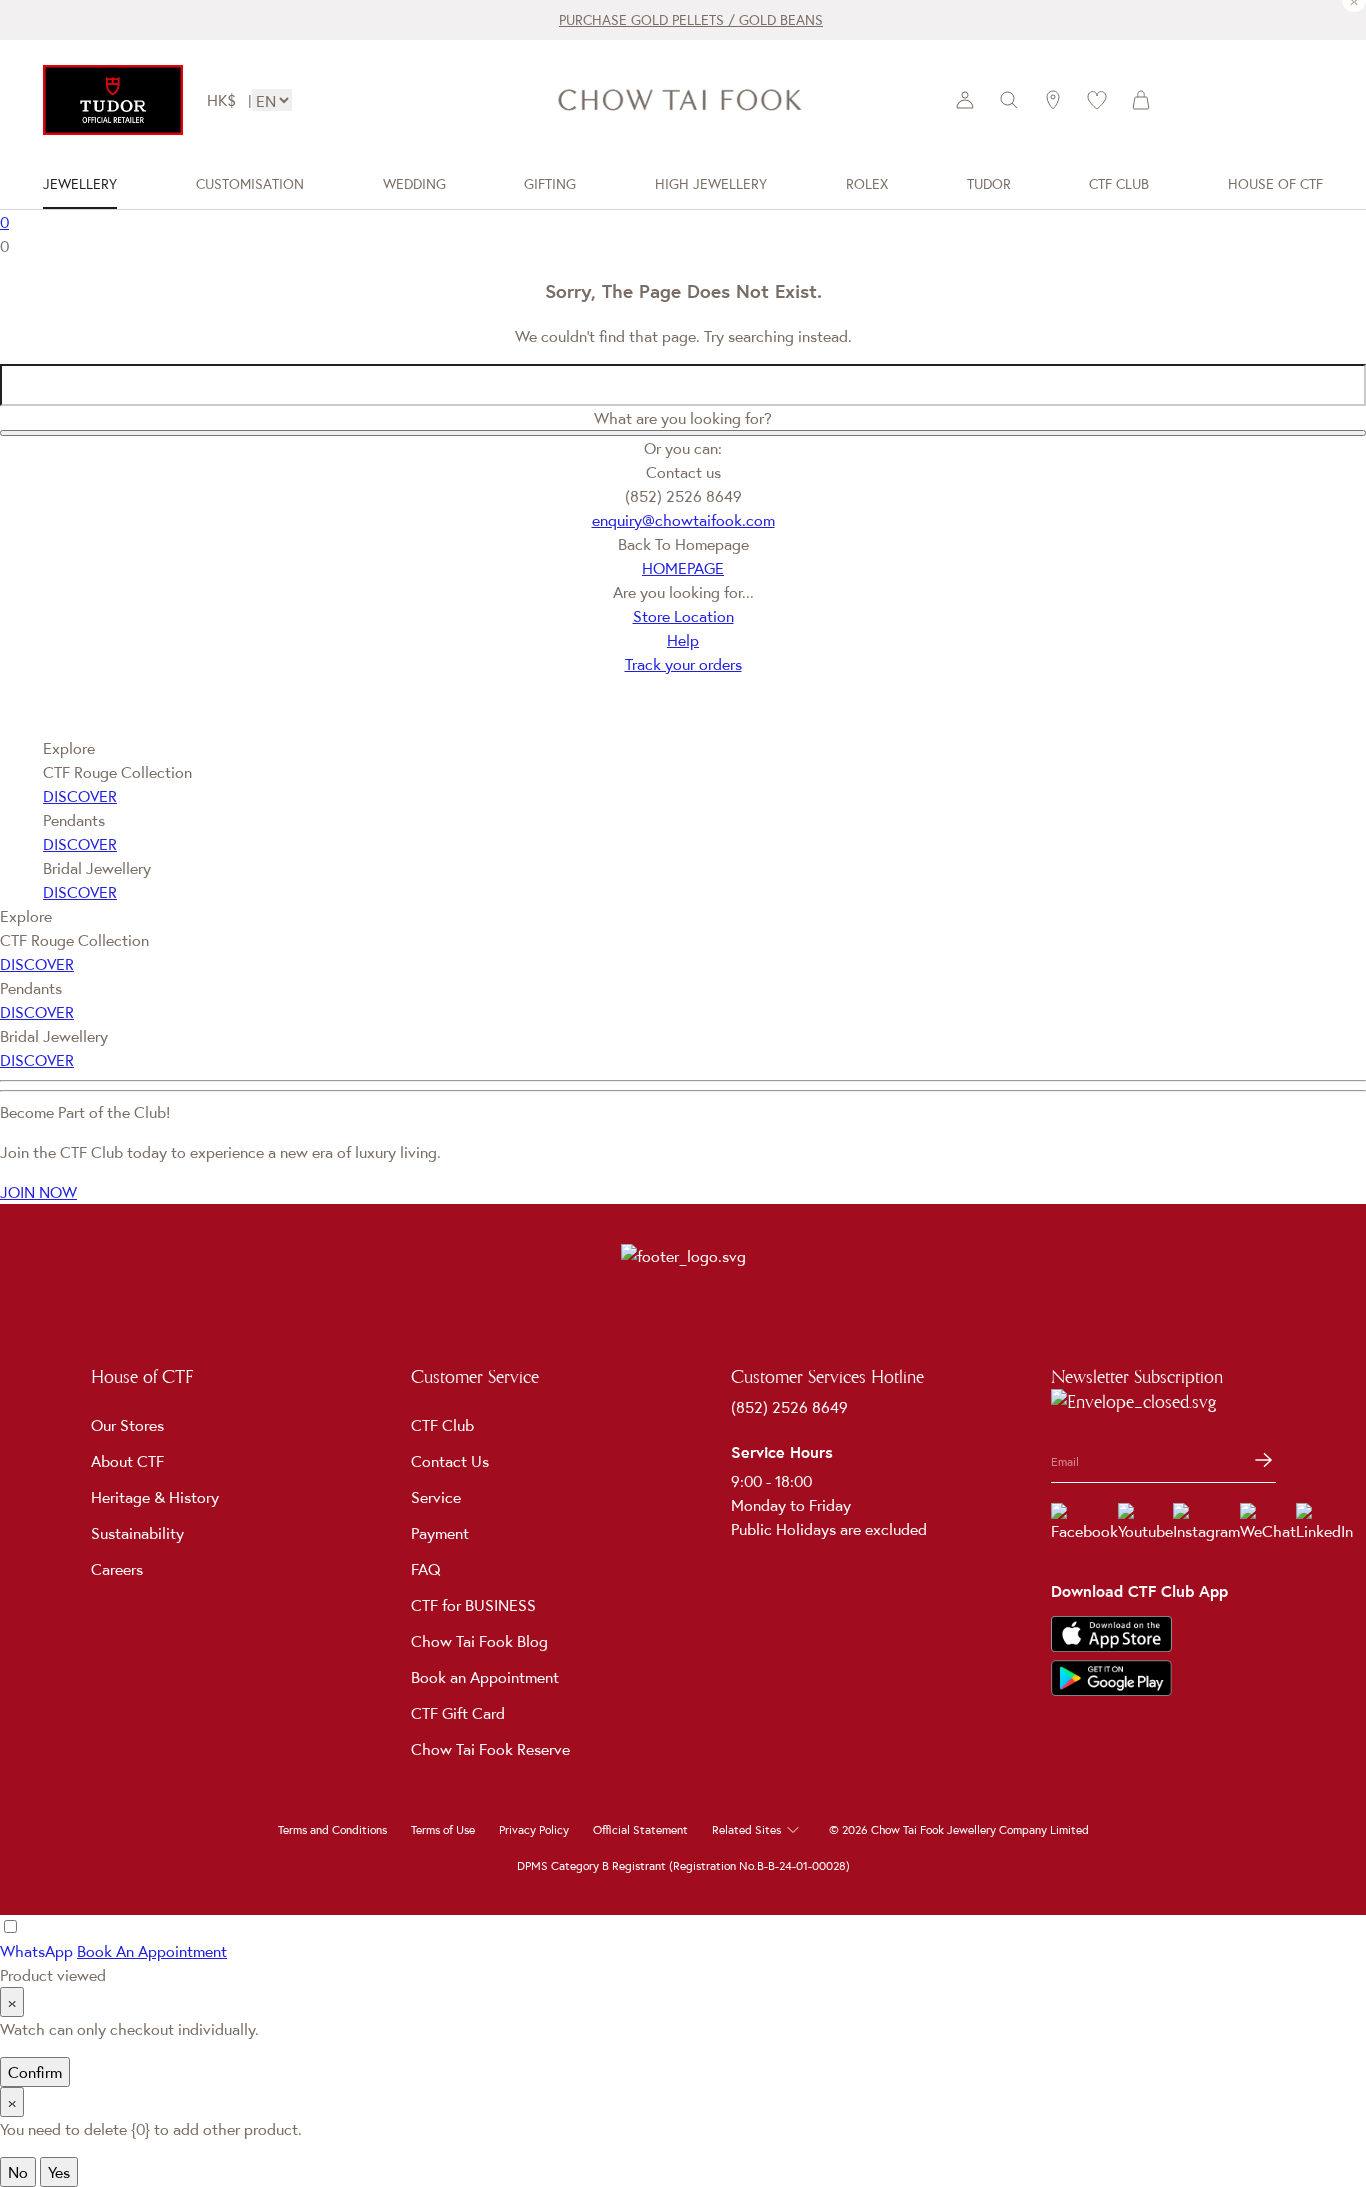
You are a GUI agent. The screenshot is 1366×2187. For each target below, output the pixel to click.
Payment (440, 1533)
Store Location (683, 616)
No (18, 2172)
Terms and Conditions (332, 1830)
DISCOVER (80, 796)
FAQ (426, 1569)
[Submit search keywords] (683, 433)
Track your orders (683, 664)
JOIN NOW (38, 1192)
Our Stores (127, 1425)
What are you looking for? (683, 418)
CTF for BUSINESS (473, 1605)
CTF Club (442, 1425)
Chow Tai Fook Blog (479, 1641)
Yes (59, 2172)
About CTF (127, 1461)
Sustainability (137, 1533)
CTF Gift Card (458, 1713)
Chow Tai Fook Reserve (490, 1749)
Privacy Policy (534, 1830)
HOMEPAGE (683, 568)
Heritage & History (155, 1497)
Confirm (35, 2072)
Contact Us (450, 1461)
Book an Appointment (485, 1677)
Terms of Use (443, 1830)
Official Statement (640, 1830)
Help (683, 640)
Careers (117, 1569)
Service (436, 1497)
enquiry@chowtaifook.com (683, 520)
